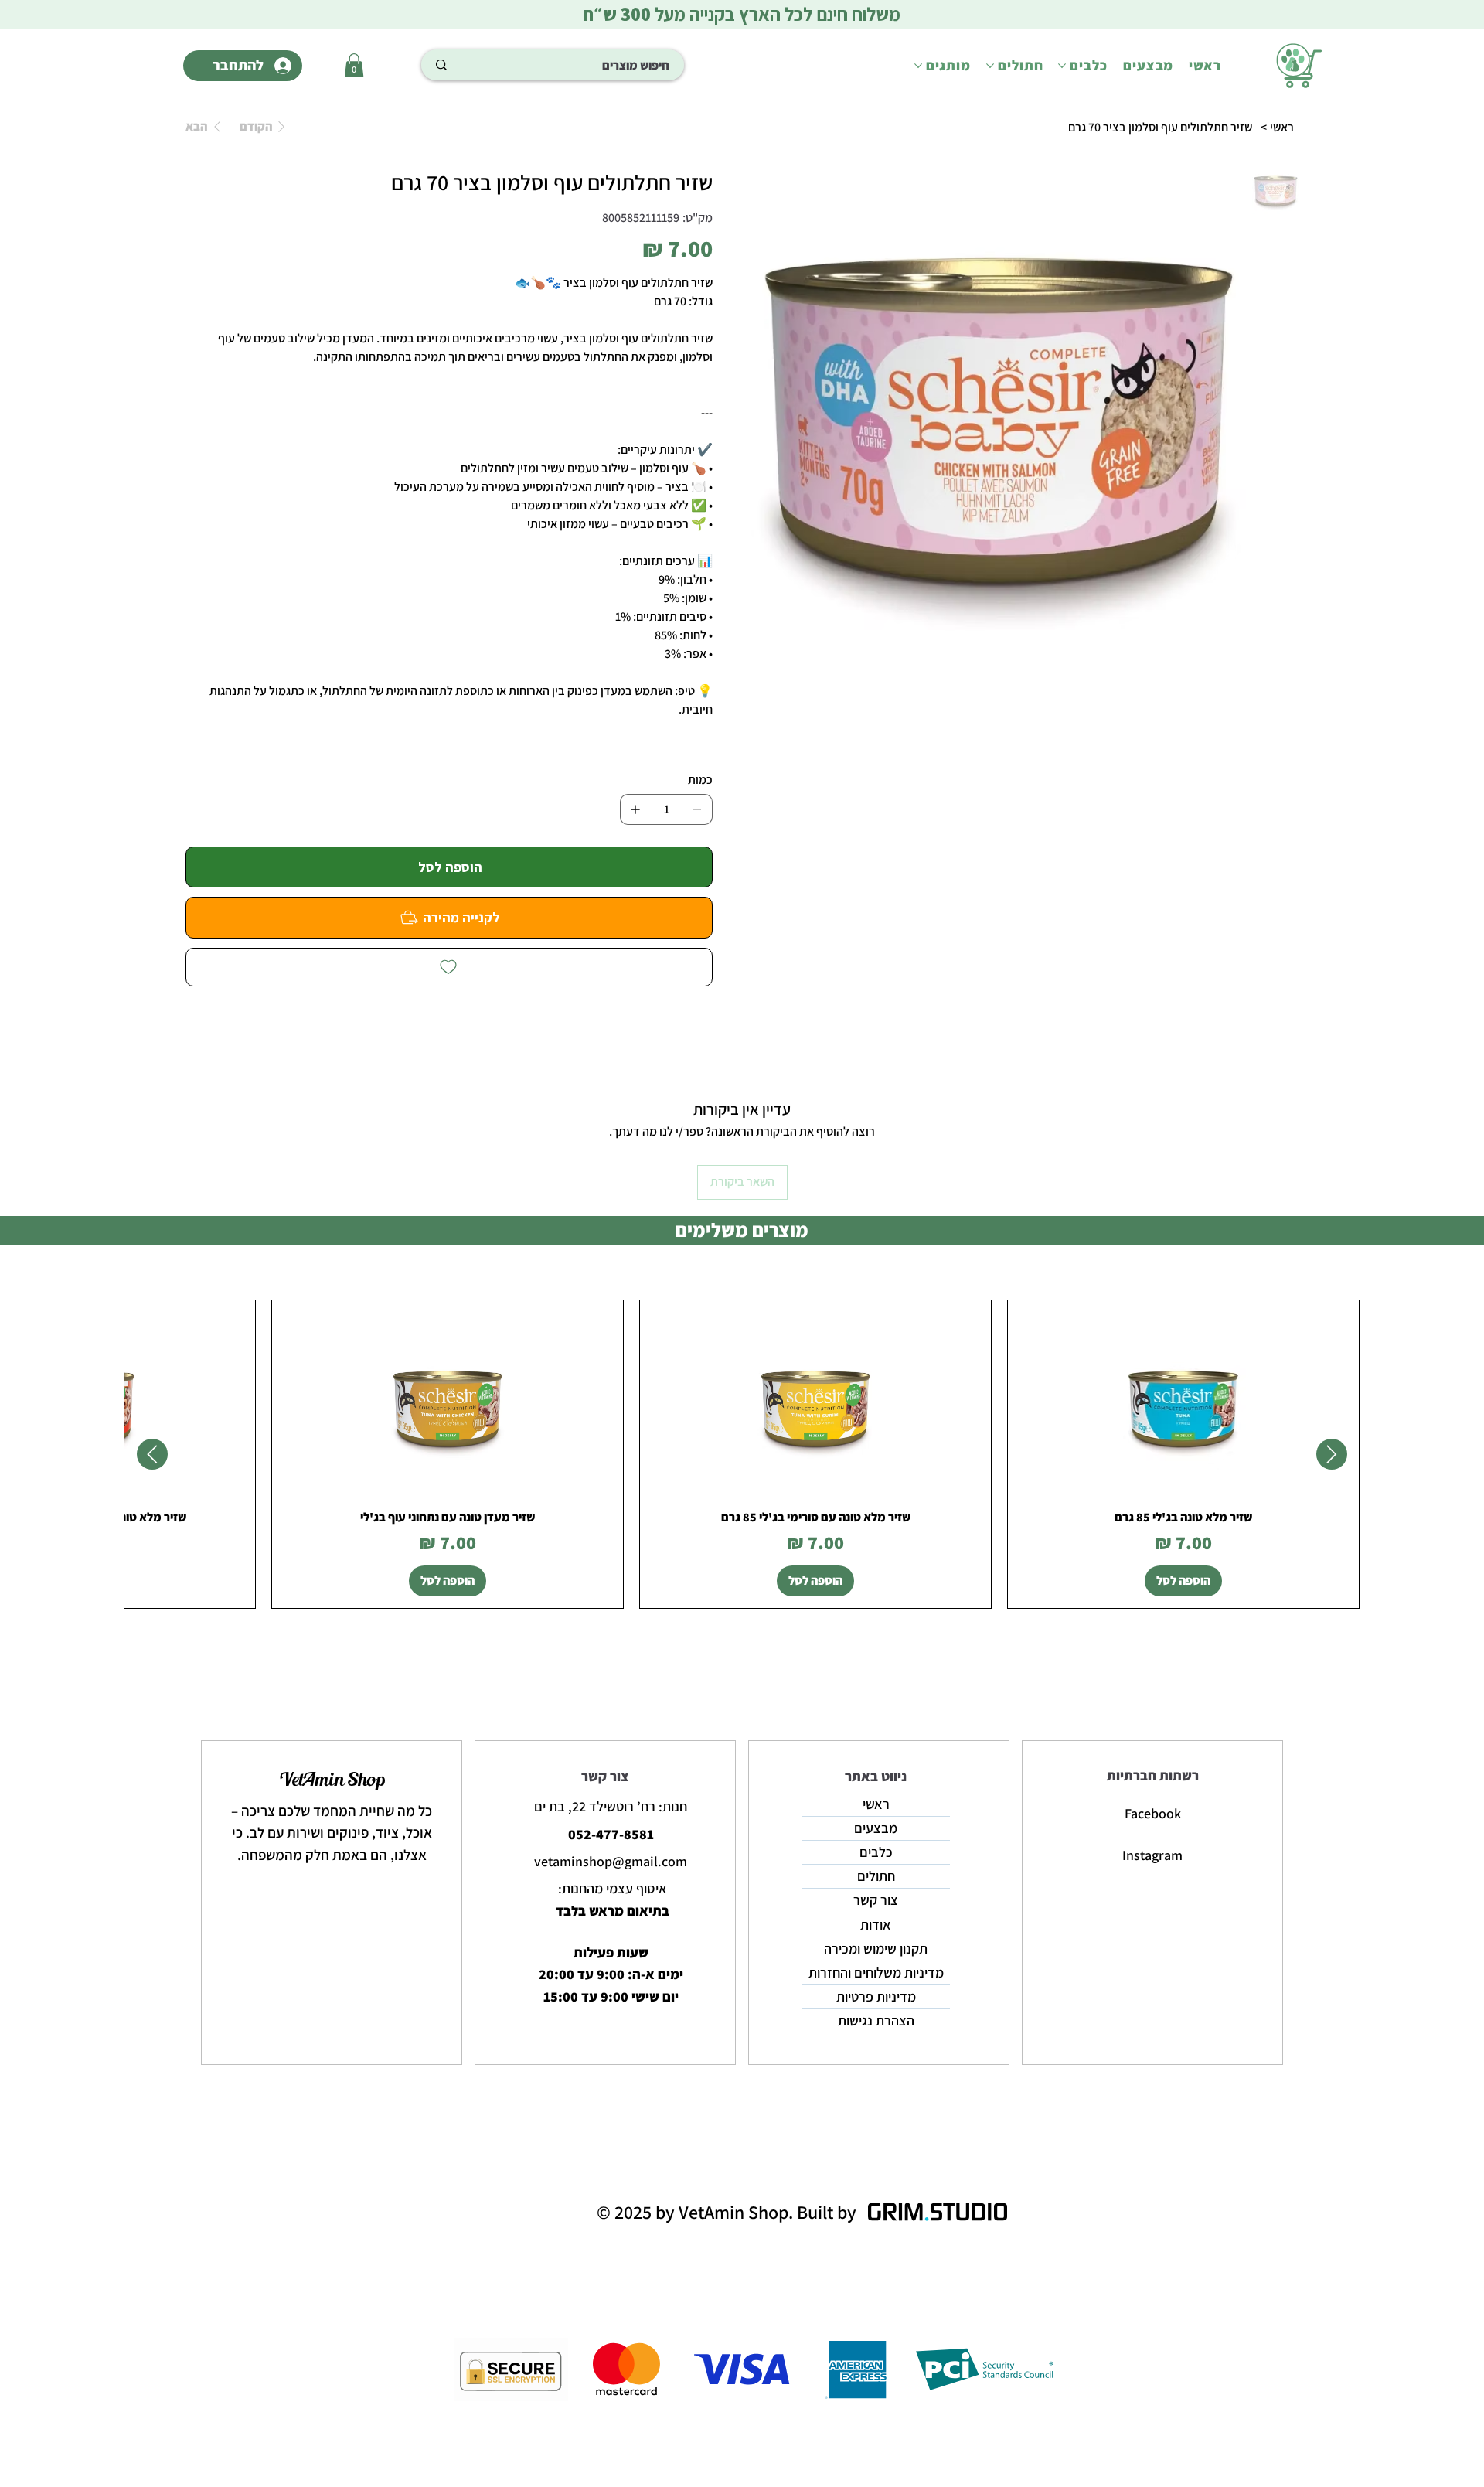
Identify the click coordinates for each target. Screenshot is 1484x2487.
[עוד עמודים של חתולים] (990, 66)
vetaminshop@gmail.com (611, 1861)
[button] (354, 65)
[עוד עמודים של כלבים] (1062, 66)
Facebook (1153, 1813)
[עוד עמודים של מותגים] (918, 66)
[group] (742, 1454)
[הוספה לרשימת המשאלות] (449, 967)
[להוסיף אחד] (635, 809)
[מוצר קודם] (1332, 1454)
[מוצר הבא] (152, 1454)
